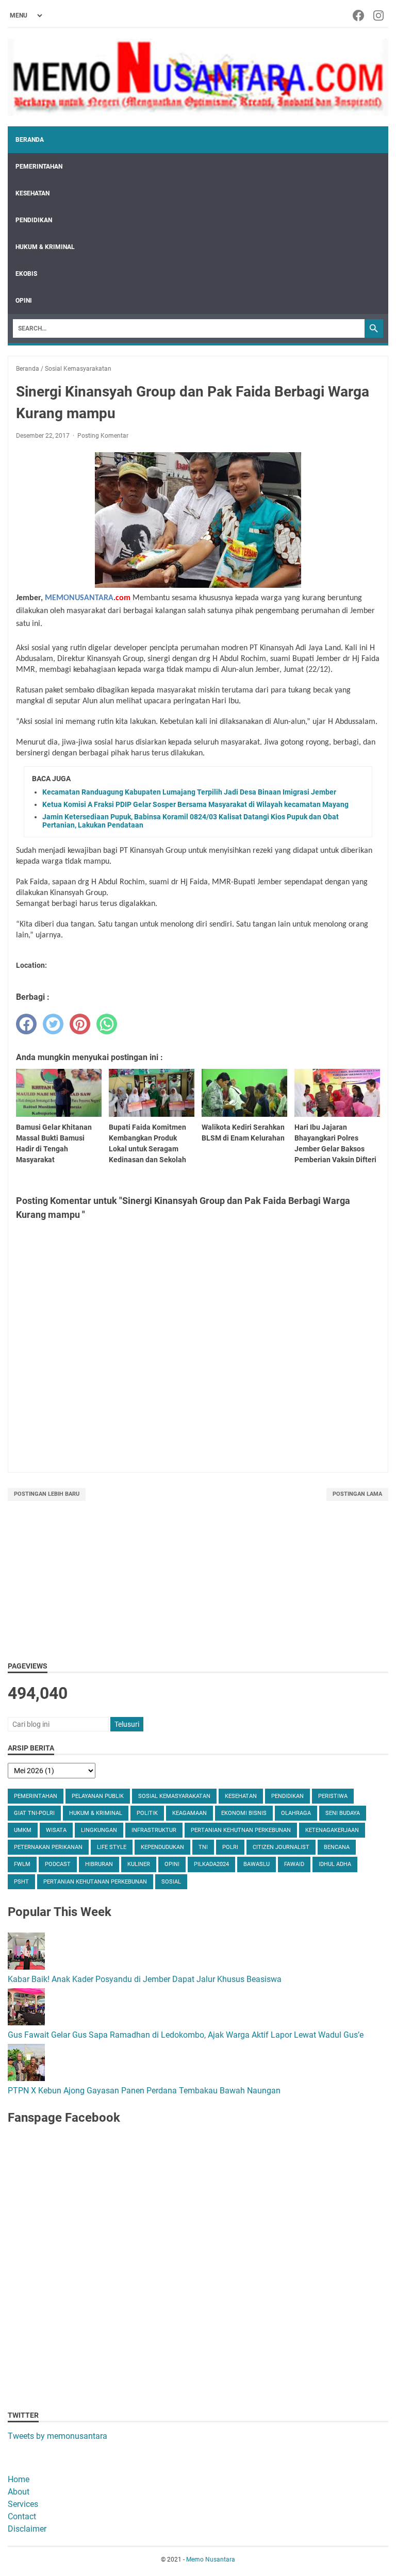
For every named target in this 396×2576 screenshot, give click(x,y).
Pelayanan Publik (98, 1796)
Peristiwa (333, 1796)
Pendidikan (34, 220)
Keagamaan (189, 1813)
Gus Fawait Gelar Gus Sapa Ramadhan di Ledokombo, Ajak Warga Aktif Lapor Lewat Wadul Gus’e (186, 2035)
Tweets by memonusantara (57, 2436)
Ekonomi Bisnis (244, 1813)
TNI (203, 1847)
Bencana (337, 1847)
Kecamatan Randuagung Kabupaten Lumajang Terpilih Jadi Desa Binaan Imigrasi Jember (189, 792)
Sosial (171, 1882)
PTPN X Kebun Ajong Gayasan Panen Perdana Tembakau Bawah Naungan (144, 2091)
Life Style (112, 1847)
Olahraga (296, 1813)
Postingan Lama (357, 1494)
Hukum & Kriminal (45, 247)
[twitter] (53, 1024)
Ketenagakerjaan (332, 1830)
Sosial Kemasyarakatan (174, 1796)
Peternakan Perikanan (48, 1847)
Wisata (56, 1830)
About (19, 2492)
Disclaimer (27, 2529)
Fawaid (294, 1864)
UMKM (23, 1830)
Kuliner (139, 1864)
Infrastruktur (154, 1830)
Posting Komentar (103, 436)
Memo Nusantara (211, 2560)
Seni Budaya (343, 1813)
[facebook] (26, 1024)
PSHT (21, 1882)
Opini (24, 301)
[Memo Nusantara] (198, 77)
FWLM (22, 1864)
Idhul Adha (335, 1864)
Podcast (58, 1864)
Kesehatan (32, 193)
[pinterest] (80, 1024)
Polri (230, 1847)
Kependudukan (162, 1847)
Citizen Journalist (281, 1847)
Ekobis (26, 274)
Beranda (30, 140)
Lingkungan (99, 1830)
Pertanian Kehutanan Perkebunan (95, 1882)
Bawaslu (257, 1864)
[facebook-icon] (359, 15)
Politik (147, 1813)
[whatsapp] (107, 1024)
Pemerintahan (39, 167)
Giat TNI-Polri (34, 1813)
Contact (22, 2516)
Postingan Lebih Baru (47, 1494)
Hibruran (99, 1864)
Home (19, 2479)
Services (23, 2504)
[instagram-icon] (379, 15)
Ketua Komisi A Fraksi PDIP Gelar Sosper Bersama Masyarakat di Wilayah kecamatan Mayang (195, 804)
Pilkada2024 (211, 1864)
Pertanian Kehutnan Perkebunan (241, 1830)
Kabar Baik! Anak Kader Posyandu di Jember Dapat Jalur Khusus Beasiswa (145, 1979)
